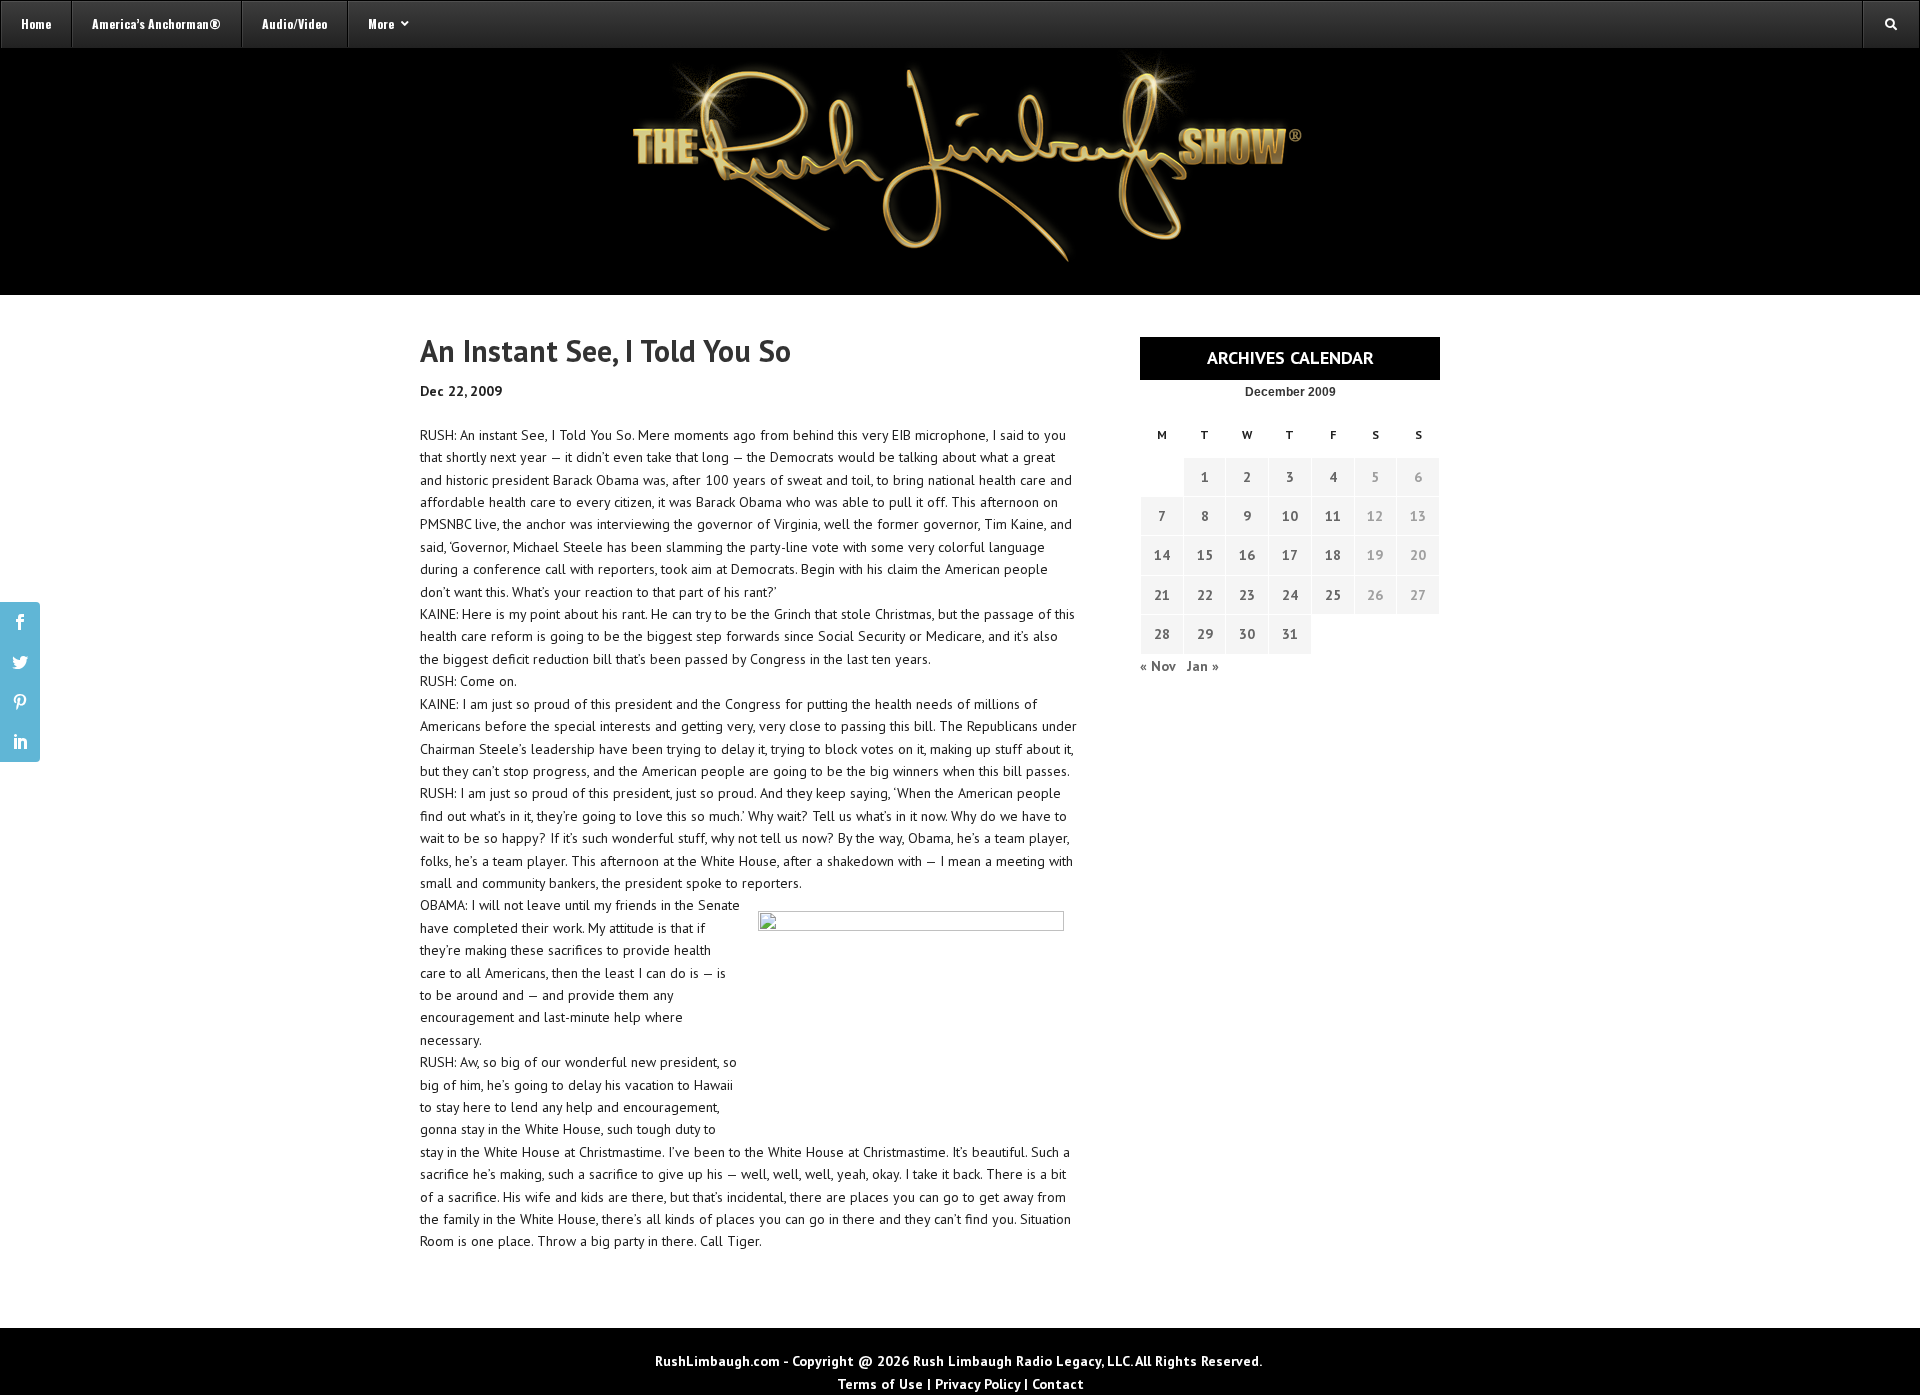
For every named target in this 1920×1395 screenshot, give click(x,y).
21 (1162, 595)
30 (1247, 634)
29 (1205, 634)
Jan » (1203, 666)
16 (1247, 555)
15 (1205, 555)
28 (1162, 634)
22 (1205, 595)
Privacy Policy (977, 1384)
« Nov (1157, 666)
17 (1290, 555)
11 (1333, 516)
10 (1290, 516)
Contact (1058, 1384)
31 (1290, 634)
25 (1333, 595)
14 (1162, 555)
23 (1247, 595)
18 (1333, 555)
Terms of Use (880, 1384)
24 (1290, 595)
